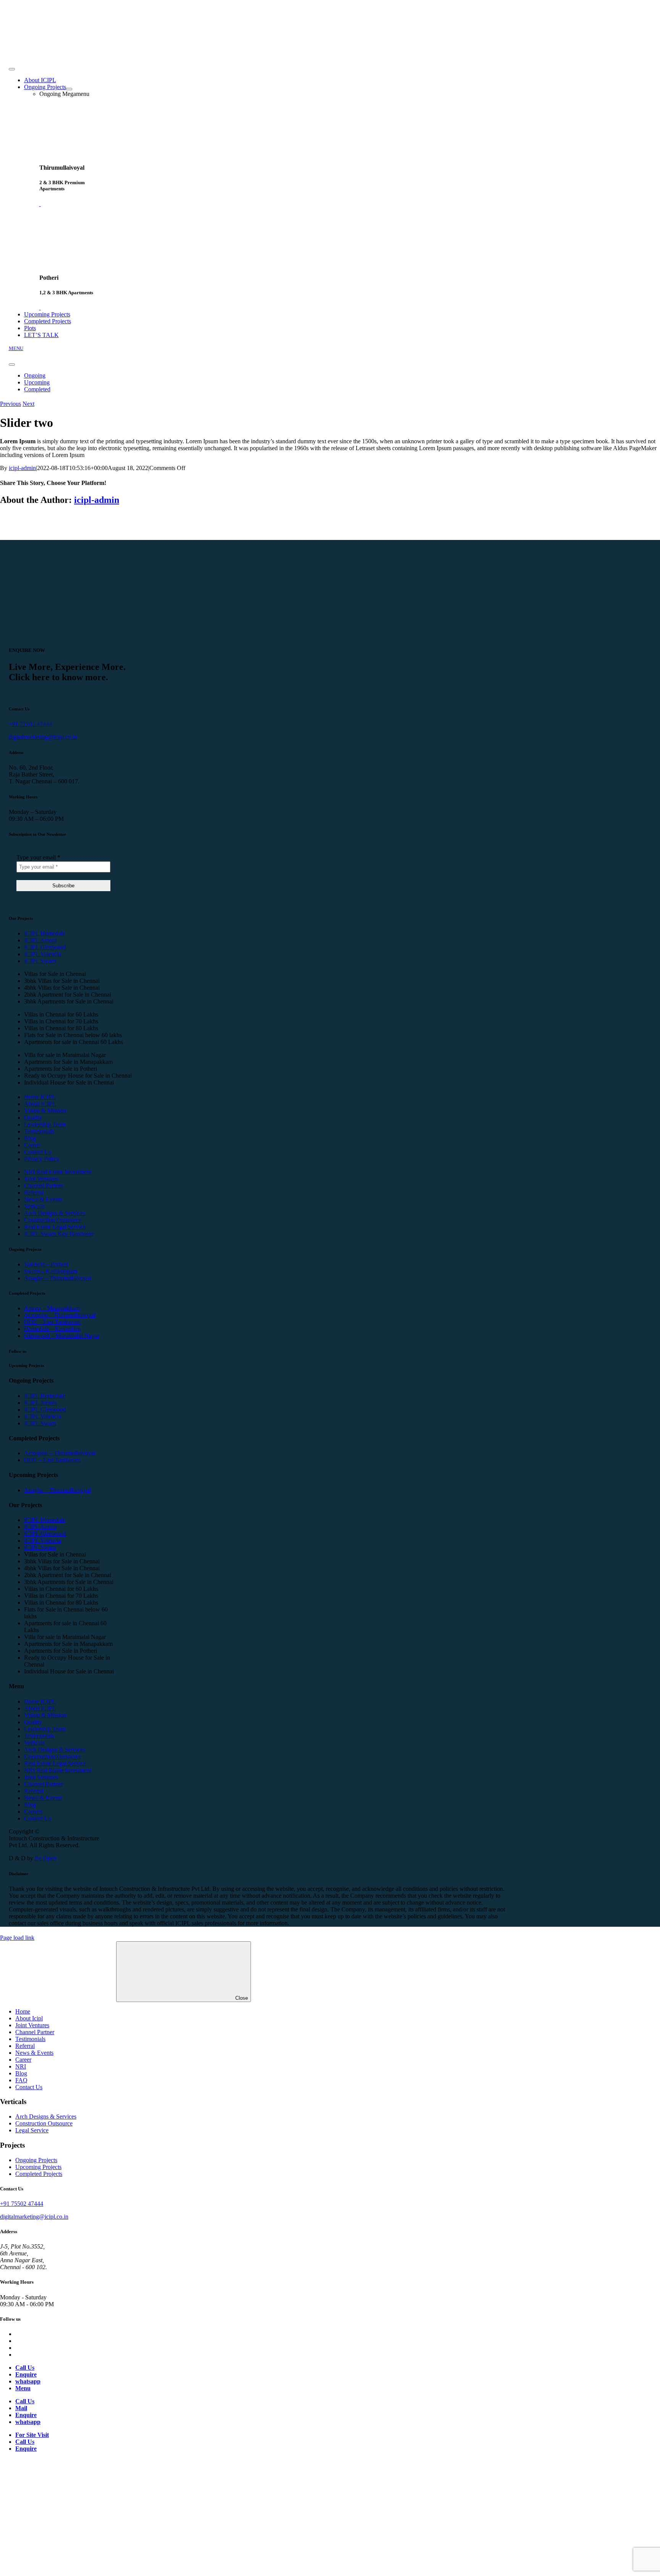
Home (23, 2011)
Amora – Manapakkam (52, 1308)
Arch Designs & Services (55, 1213)
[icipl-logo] (58, 53)
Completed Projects (39, 2174)
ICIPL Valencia (43, 954)
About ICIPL (40, 1104)
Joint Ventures (41, 1179)
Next (28, 404)
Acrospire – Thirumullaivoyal (60, 1315)
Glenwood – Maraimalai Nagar (62, 1336)
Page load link (17, 1938)
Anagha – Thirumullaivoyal (57, 1278)
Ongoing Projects (36, 2160)
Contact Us (38, 1152)
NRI (21, 2066)
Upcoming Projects (38, 2167)
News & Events (43, 1199)
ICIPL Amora (40, 940)
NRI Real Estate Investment (58, 1172)
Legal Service (32, 2130)
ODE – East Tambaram (52, 1322)
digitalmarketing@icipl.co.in (43, 737)
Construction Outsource (53, 1220)
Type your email (38, 857)
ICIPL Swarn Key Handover (59, 1234)
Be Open (46, 1858)
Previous (11, 404)
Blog (30, 1138)
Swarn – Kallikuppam (51, 1271)
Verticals (34, 1206)
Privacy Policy (42, 1159)
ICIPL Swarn (40, 961)
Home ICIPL (40, 1097)
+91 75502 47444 (30, 724)
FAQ (21, 2080)
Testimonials (39, 1131)
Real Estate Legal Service (55, 1227)
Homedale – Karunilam (52, 1329)
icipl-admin (22, 468)
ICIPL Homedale (45, 933)
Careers (33, 1812)
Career (32, 1145)
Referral (34, 1192)
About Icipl (29, 2018)
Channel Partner (44, 1186)
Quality (33, 1118)
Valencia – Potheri (46, 1264)
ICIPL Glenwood (45, 947)
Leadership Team (45, 1124)
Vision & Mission (45, 1111)
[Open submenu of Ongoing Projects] (69, 89)
